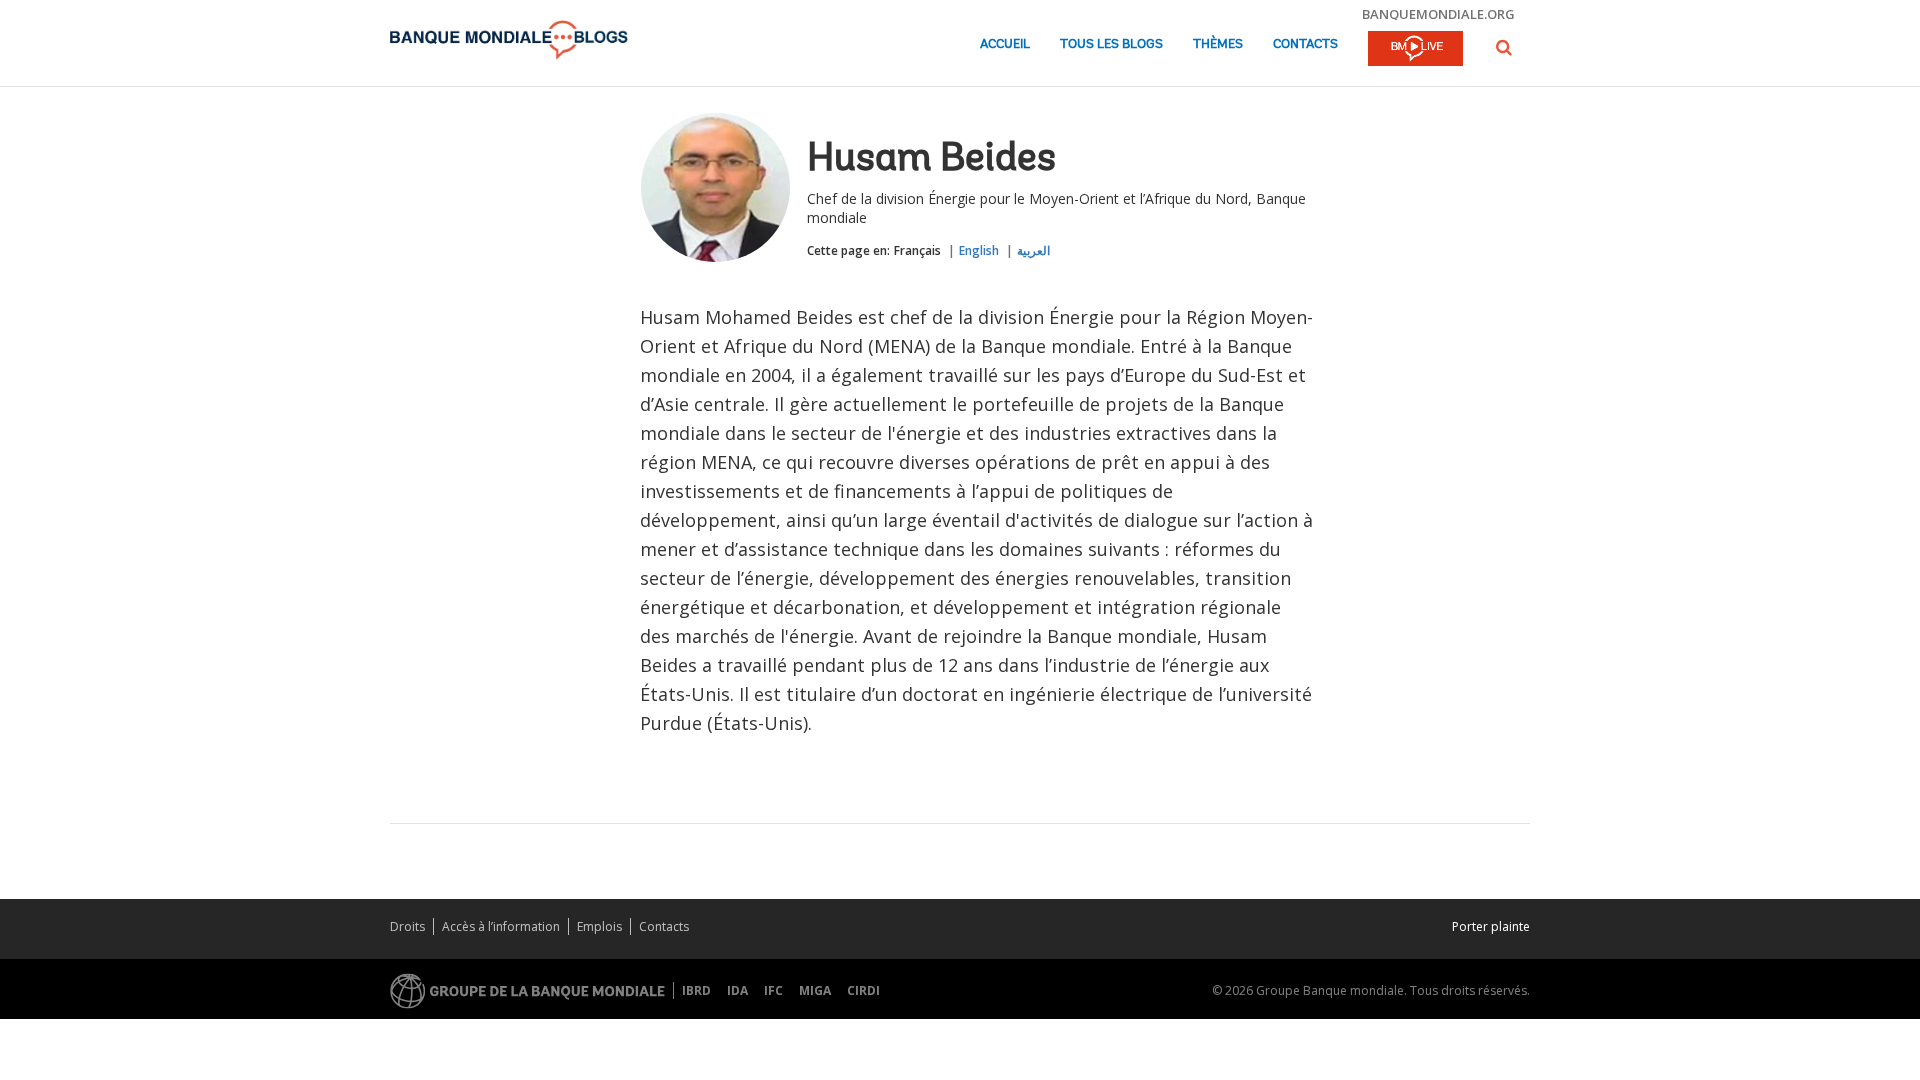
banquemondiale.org (1438, 14)
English (979, 250)
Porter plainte (1491, 926)
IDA (737, 990)
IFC (773, 990)
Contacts (1305, 44)
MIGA (815, 990)
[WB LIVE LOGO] (1415, 50)
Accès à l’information (501, 926)
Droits (407, 926)
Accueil (1005, 44)
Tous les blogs (1111, 44)
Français (917, 250)
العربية (1033, 250)
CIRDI (863, 990)
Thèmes (1218, 44)
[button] (1504, 47)
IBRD (696, 990)
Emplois (599, 926)
